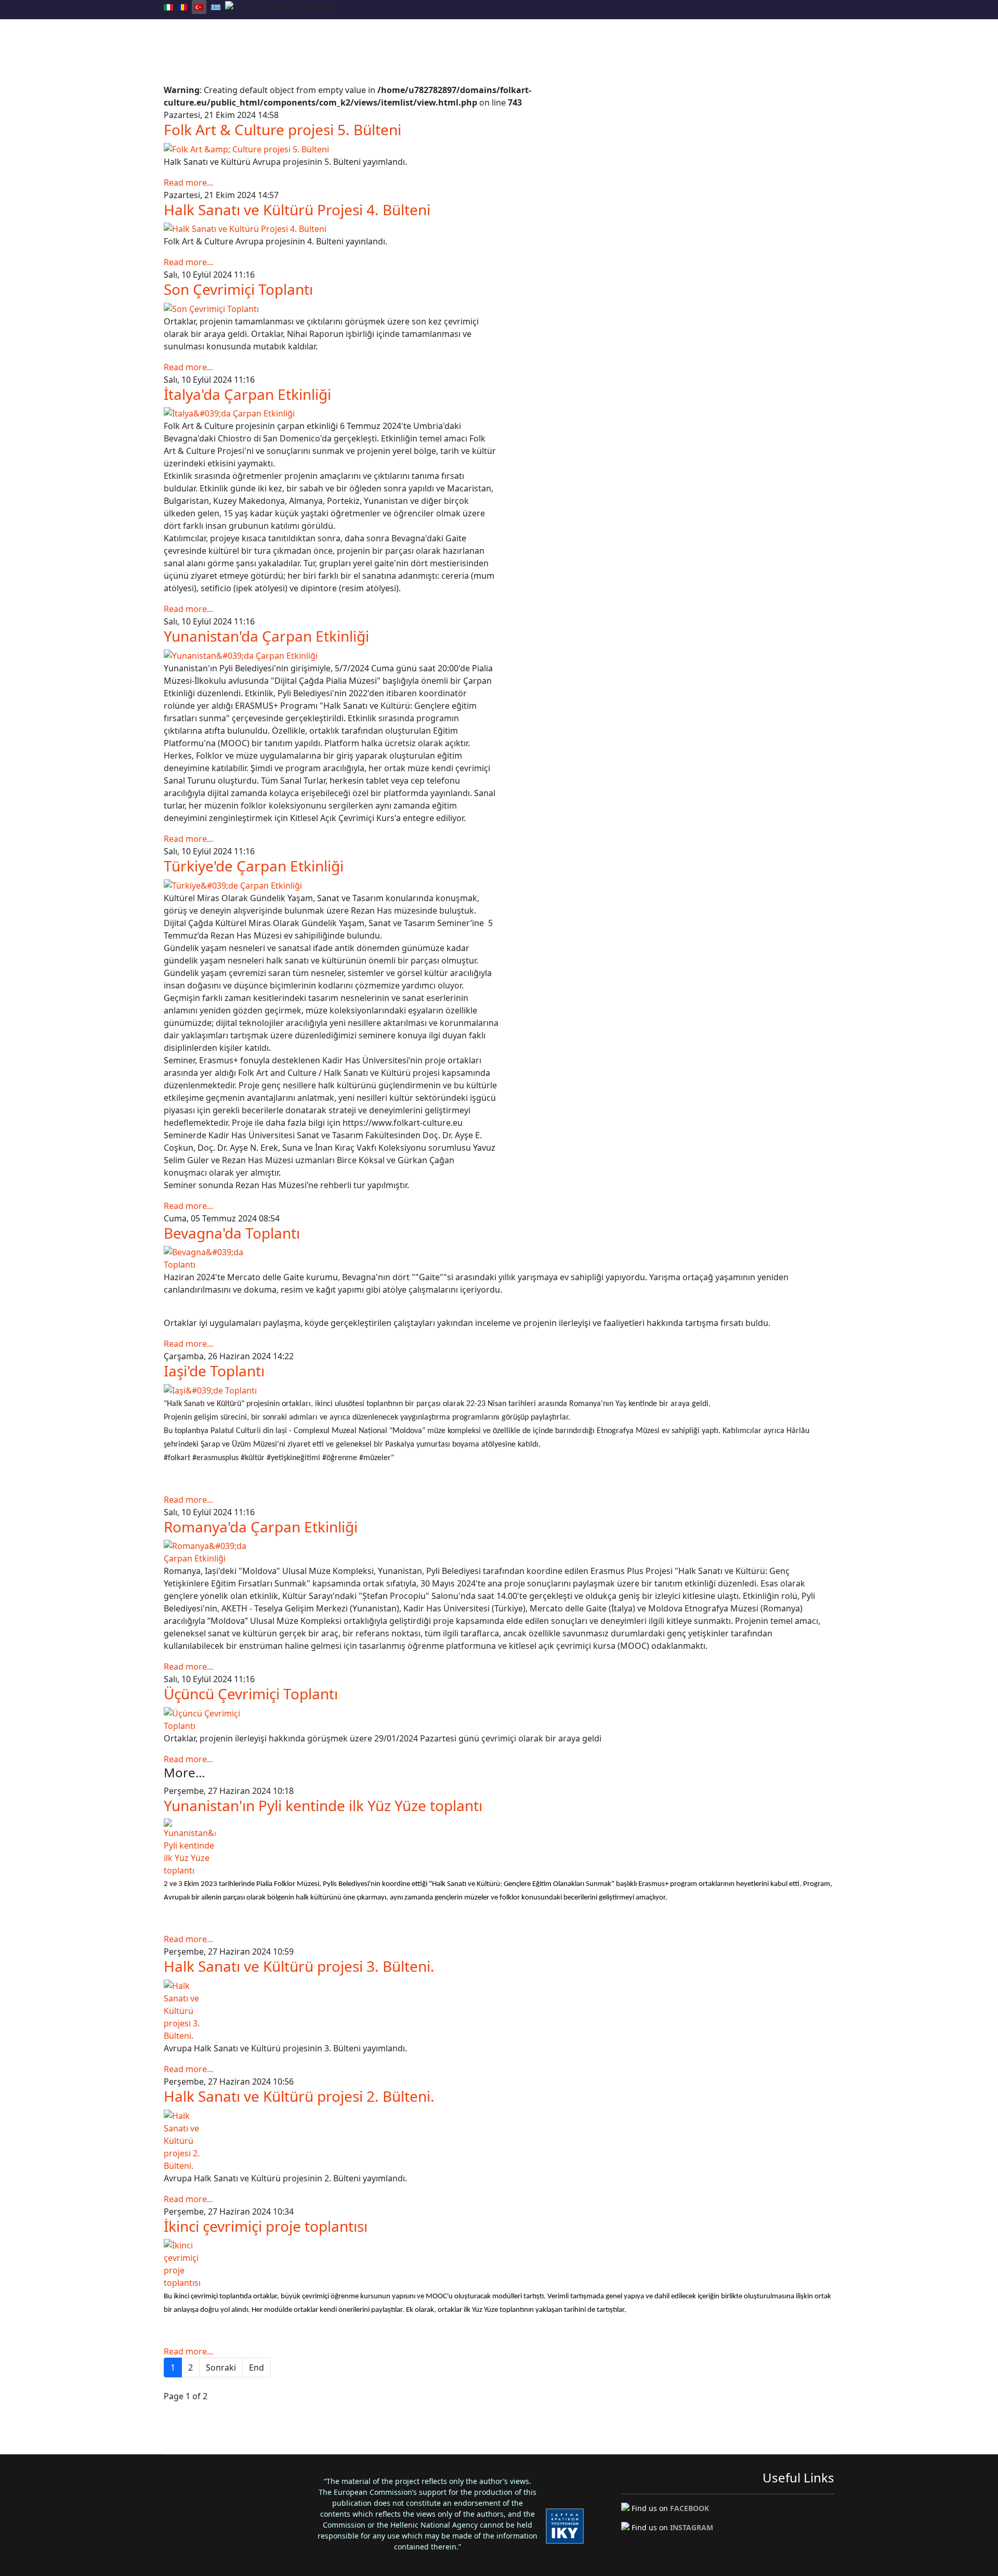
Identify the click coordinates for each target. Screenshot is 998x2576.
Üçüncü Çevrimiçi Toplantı (251, 1694)
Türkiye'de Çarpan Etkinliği (254, 866)
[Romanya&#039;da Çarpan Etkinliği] (499, 1552)
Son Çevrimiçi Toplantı (238, 289)
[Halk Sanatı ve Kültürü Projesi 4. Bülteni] (499, 229)
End (257, 2367)
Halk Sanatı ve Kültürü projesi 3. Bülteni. (299, 1966)
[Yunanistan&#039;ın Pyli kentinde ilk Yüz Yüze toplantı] (499, 1848)
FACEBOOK (690, 2508)
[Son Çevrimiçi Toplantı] (331, 309)
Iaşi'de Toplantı (214, 1371)
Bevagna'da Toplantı (232, 1233)
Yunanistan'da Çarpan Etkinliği (266, 636)
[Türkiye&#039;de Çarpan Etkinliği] (331, 886)
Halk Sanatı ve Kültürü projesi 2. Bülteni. (299, 2096)
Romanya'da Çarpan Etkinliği (261, 1527)
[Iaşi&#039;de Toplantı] (499, 1390)
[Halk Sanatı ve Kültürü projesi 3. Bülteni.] (499, 2011)
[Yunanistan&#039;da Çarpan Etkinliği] (331, 656)
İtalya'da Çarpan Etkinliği (247, 394)
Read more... (188, 183)
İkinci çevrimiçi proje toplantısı (266, 2226)
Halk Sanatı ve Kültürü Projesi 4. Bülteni (297, 210)
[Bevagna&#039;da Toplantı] (499, 1258)
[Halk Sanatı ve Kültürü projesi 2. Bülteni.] (499, 2141)
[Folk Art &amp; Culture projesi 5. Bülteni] (499, 149)
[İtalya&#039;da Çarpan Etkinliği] (331, 413)
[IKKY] (565, 2526)
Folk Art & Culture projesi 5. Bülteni (283, 129)
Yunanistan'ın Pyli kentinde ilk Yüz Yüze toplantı (323, 1805)
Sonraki (221, 2367)
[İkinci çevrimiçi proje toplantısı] (499, 2264)
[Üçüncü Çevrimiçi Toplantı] (499, 1720)
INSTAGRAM (692, 2527)
